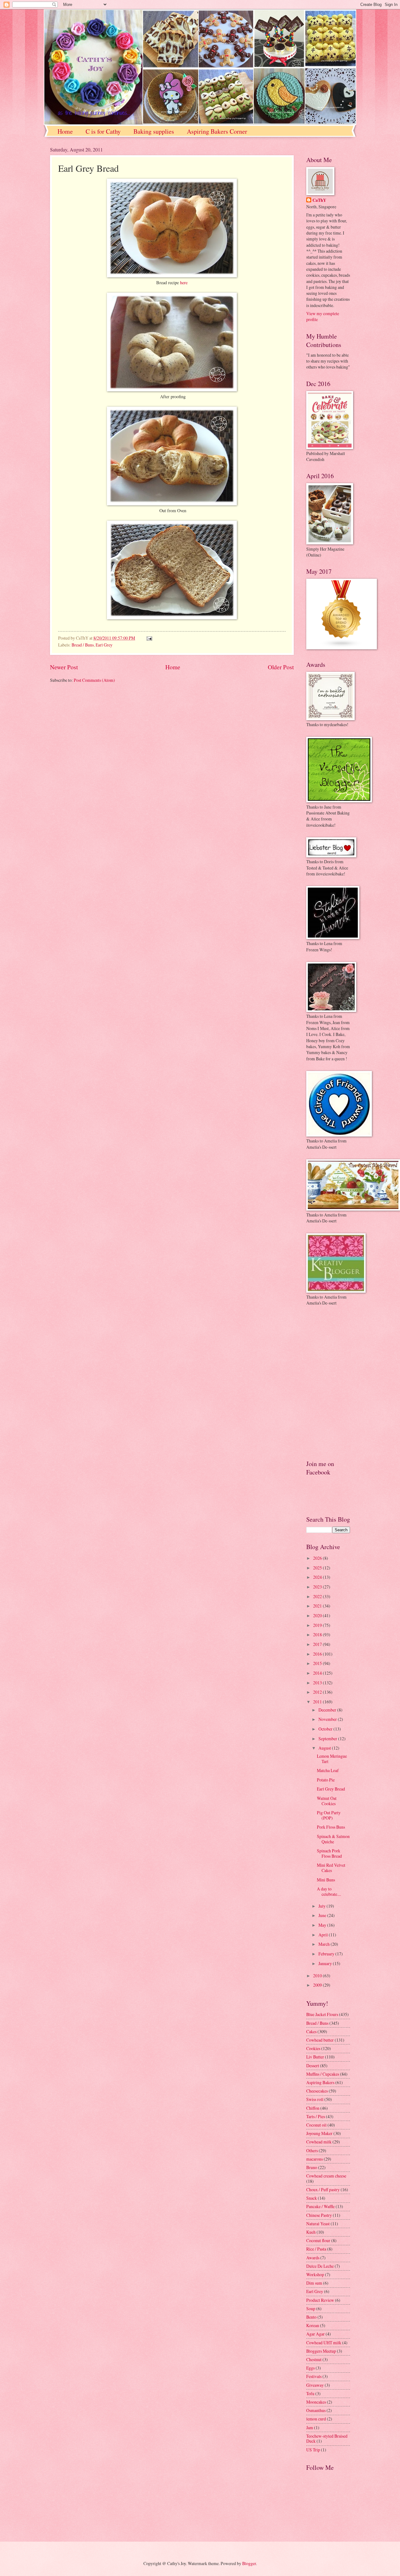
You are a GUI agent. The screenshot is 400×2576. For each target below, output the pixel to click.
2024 (318, 1577)
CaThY (319, 200)
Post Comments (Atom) (94, 680)
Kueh (311, 2232)
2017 (318, 1644)
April (324, 1935)
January (326, 1963)
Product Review (320, 2300)
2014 (318, 1673)
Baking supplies (154, 131)
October (326, 1729)
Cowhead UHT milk (324, 2343)
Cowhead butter (320, 2040)
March (325, 1944)
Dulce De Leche (320, 2266)
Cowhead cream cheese (326, 2176)
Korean (313, 2325)
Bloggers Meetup (321, 2351)
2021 (318, 1606)
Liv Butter (315, 2057)
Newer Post (64, 667)
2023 (318, 1587)
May (323, 1925)
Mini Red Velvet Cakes (331, 1868)
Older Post (281, 667)
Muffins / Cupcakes (323, 2074)
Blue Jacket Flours (322, 2014)
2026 (318, 1558)
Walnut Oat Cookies (327, 1801)
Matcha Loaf (328, 1770)
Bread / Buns (83, 645)
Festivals (314, 2376)
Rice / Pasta (316, 2249)
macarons (315, 2159)
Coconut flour (318, 2240)
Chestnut (314, 2359)
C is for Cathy (103, 131)
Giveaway (315, 2385)
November (328, 1719)
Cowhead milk (319, 2142)
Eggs (310, 2368)
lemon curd (316, 2419)
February (327, 1954)
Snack (312, 2198)
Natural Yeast (318, 2224)
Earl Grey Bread (331, 1789)
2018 (318, 1635)
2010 (318, 1976)
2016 (318, 1654)
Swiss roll (315, 2099)
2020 (318, 1615)
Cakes (311, 2031)
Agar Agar (315, 2334)
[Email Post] (149, 638)
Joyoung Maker (319, 2133)
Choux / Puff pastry (323, 2190)
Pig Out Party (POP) (329, 1815)
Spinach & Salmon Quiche (333, 1839)
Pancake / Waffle (320, 2206)
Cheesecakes (317, 2091)
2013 (318, 1683)
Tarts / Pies (316, 2116)
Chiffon (313, 2108)
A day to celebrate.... (329, 1891)
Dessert (313, 2066)
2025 (318, 1568)
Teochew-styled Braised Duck (327, 2439)
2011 (318, 1702)
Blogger (249, 2563)
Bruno (312, 2167)
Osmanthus (316, 2410)
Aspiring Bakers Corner (217, 131)
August (325, 1748)
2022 (318, 1596)
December (328, 1710)
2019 (318, 1625)
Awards (313, 2258)
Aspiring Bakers (320, 2082)
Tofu (310, 2393)
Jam (310, 2427)
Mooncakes (316, 2402)
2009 (318, 1985)
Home (65, 131)
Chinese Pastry (319, 2215)
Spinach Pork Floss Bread (329, 1853)
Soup (311, 2308)
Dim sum (314, 2283)
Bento (311, 2317)
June (323, 1915)
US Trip (313, 2450)
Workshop (315, 2274)
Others (312, 2150)
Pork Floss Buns (331, 1827)
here (184, 282)
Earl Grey (104, 645)
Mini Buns (326, 1880)
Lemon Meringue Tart (332, 1759)
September (328, 1739)
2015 (318, 1663)
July (322, 1906)
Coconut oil (316, 2125)
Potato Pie (326, 1780)
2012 (318, 1692)
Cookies (313, 2048)
